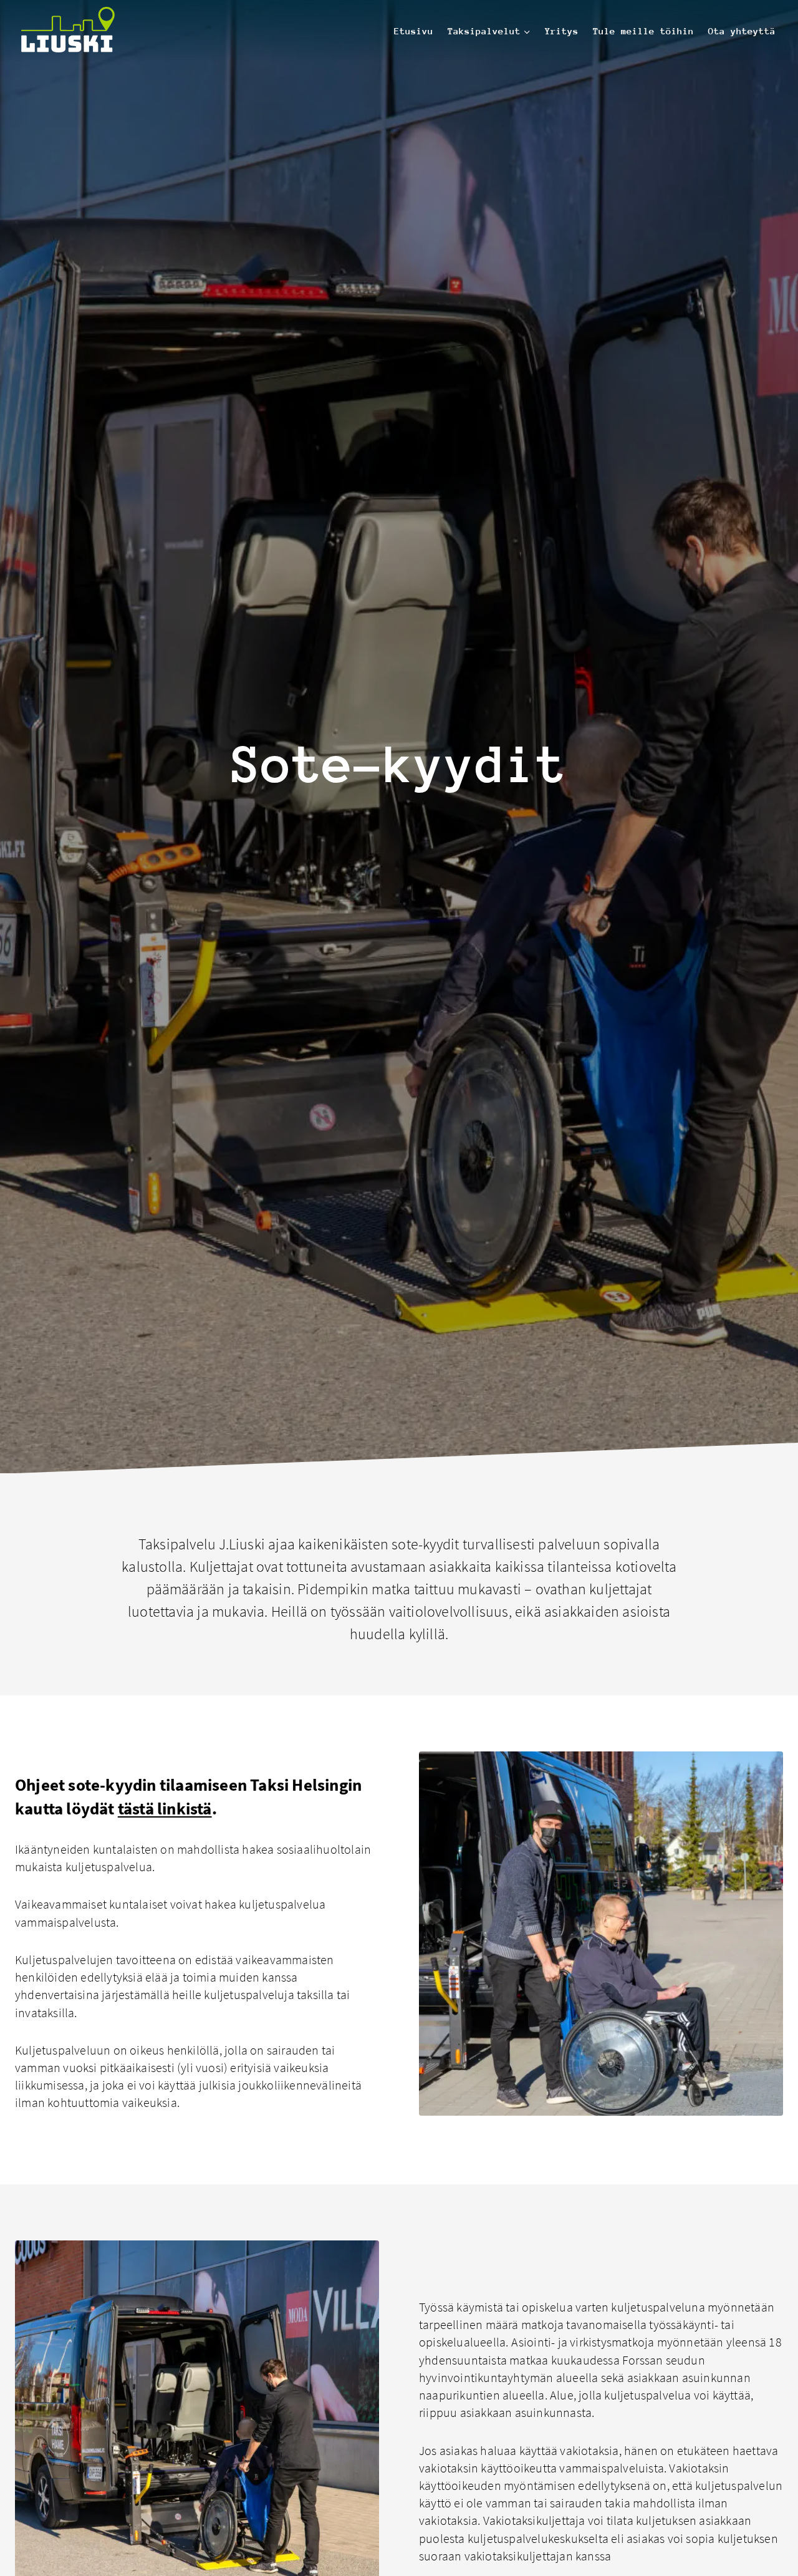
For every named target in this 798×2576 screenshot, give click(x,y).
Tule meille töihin (643, 31)
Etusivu (414, 31)
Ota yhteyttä (742, 31)
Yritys (562, 31)
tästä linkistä (165, 1808)
